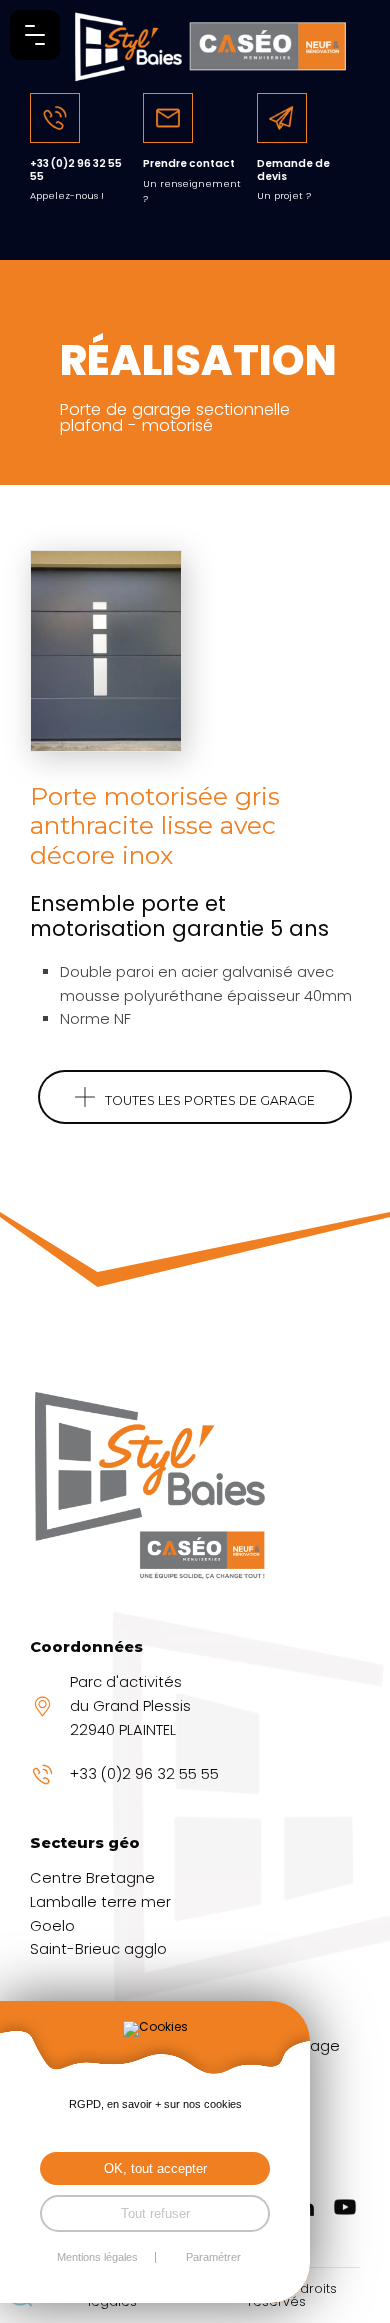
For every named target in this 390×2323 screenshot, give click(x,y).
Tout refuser (155, 2213)
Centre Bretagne (92, 1878)
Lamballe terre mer (100, 1902)
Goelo (52, 1926)
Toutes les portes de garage (210, 1100)
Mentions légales (97, 2257)
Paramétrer (213, 2257)
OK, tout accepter (155, 2168)
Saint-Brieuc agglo (98, 1949)
